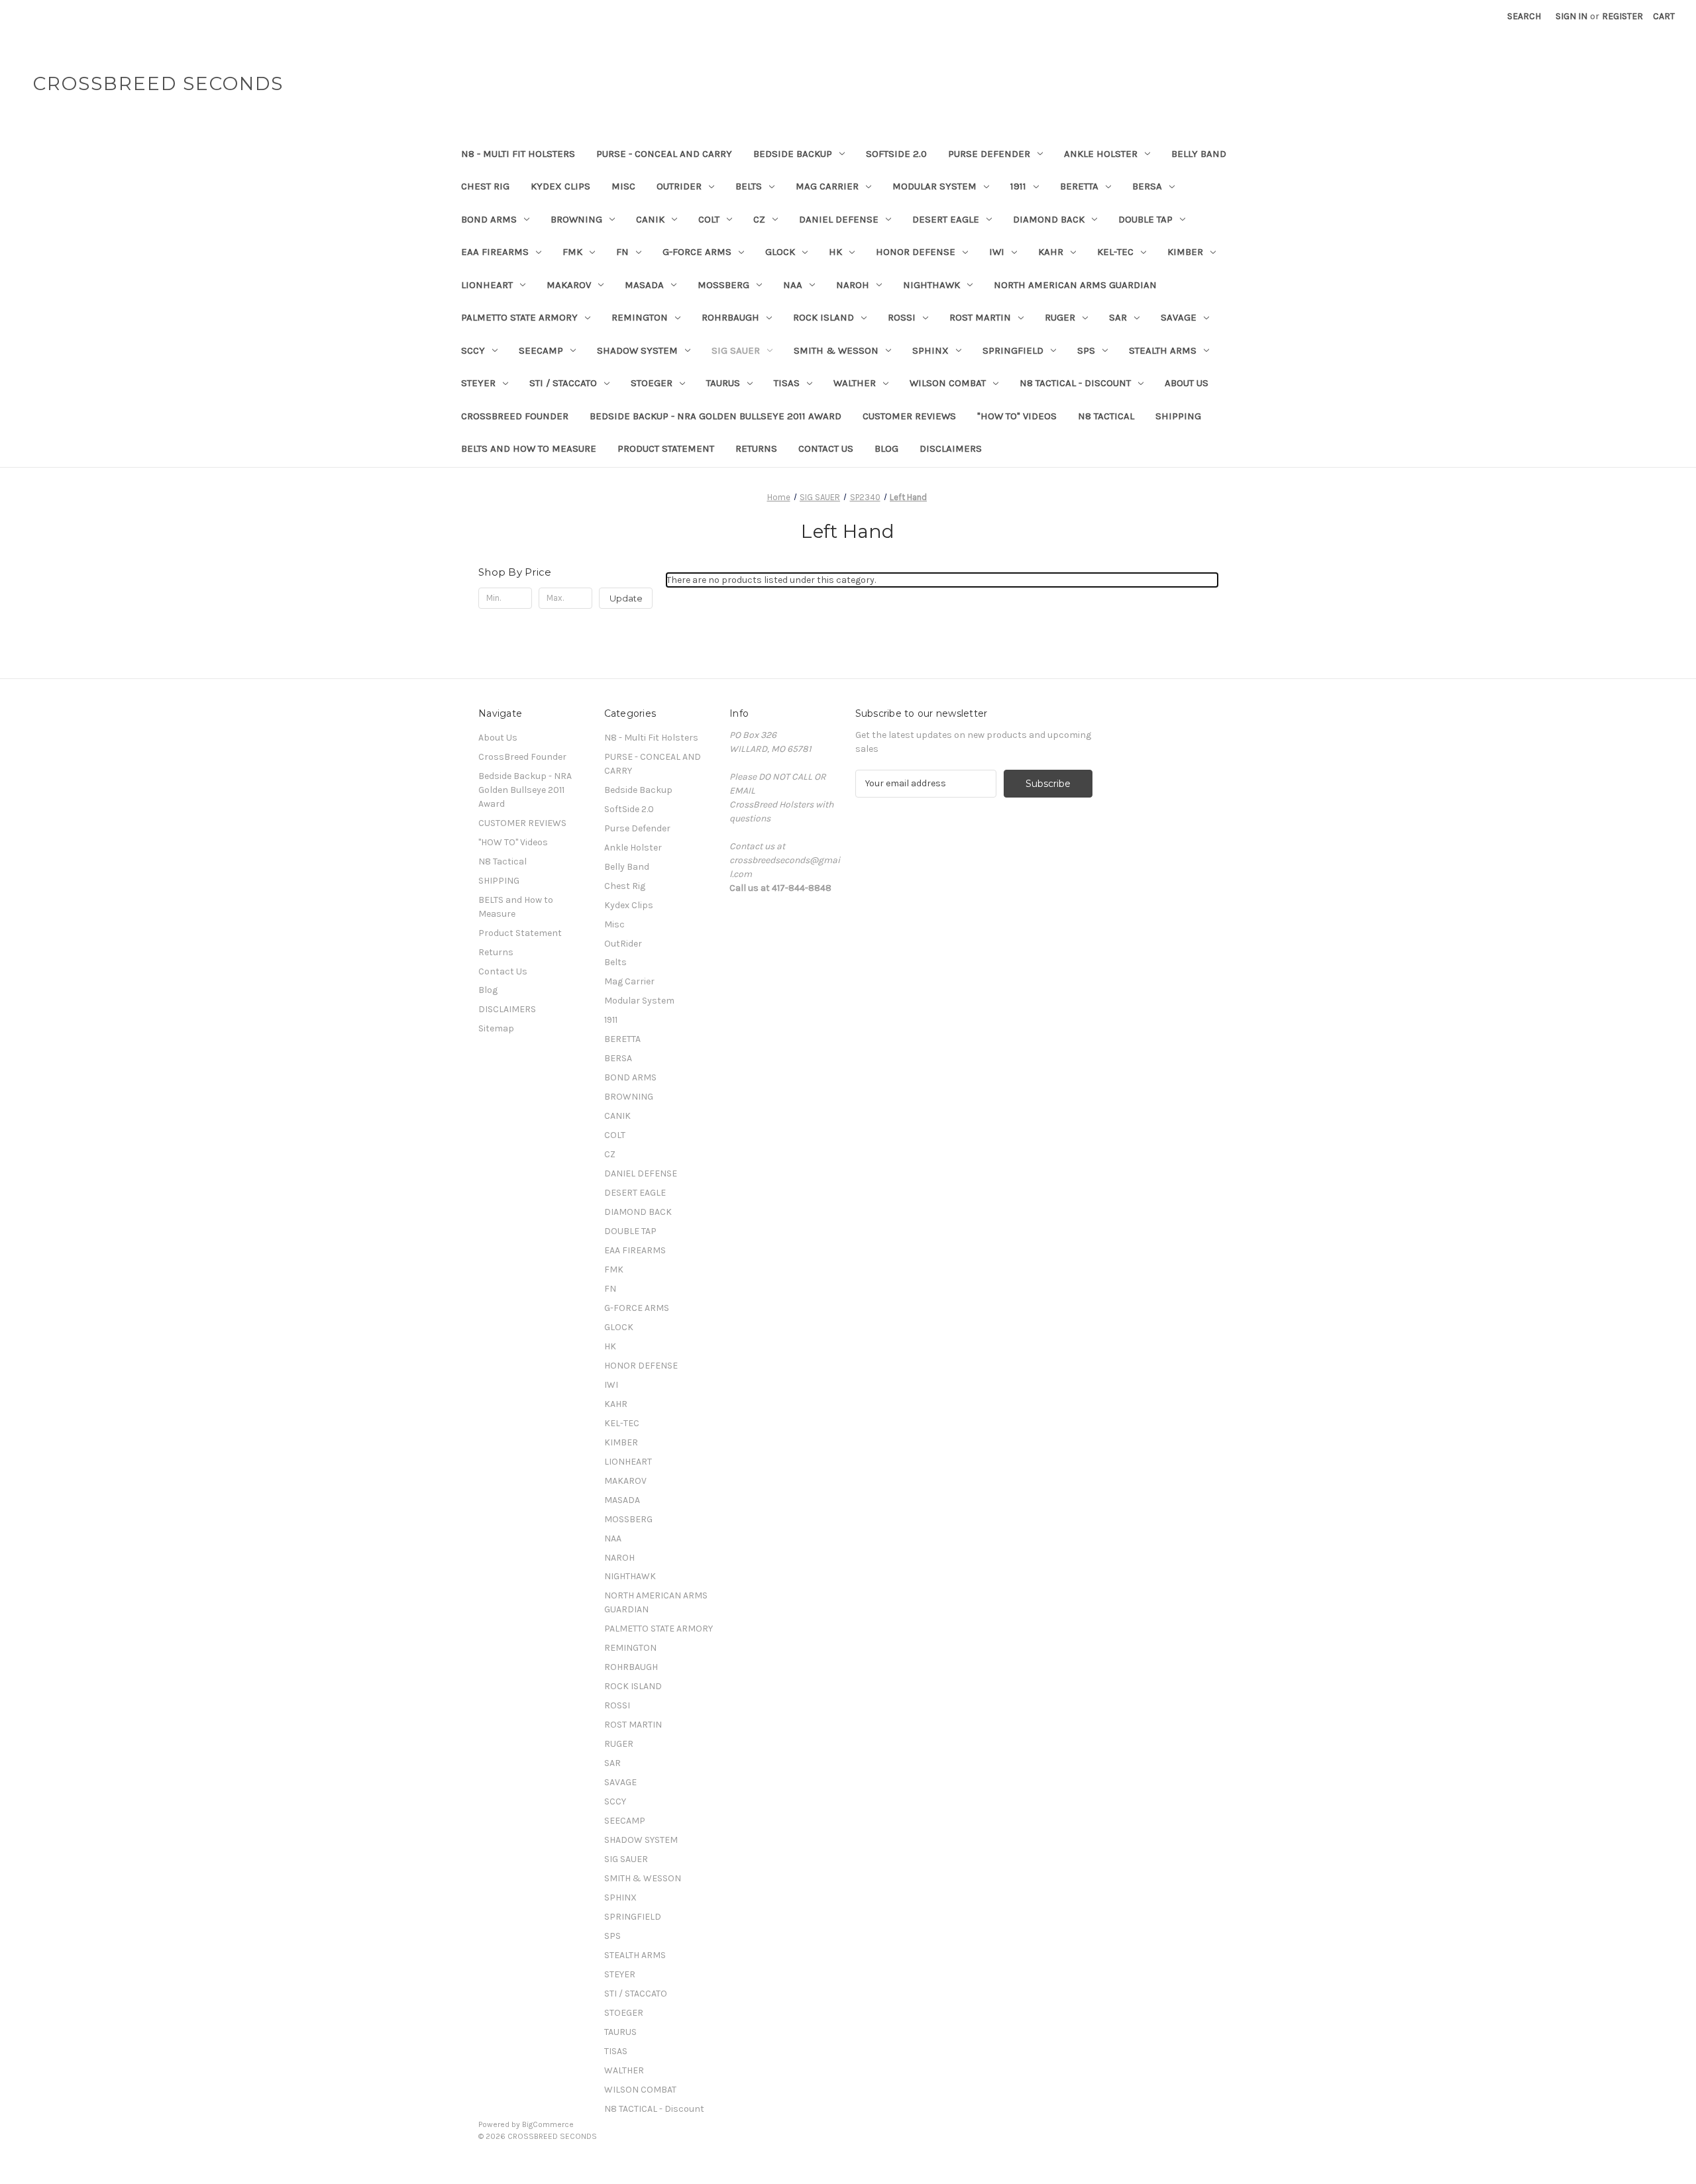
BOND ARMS (489, 219)
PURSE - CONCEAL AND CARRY (664, 154)
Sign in (1571, 16)
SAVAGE (1179, 317)
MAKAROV (569, 285)
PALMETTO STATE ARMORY (519, 317)
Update (626, 598)
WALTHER (855, 383)
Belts (749, 186)
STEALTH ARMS (1163, 350)
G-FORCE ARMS (697, 252)
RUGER (1060, 317)
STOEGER (652, 383)
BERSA (1147, 186)
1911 (1018, 186)
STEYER (478, 383)
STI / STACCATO (563, 383)
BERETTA (1079, 186)
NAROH (853, 285)
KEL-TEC (1115, 252)
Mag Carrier (827, 186)
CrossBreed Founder (515, 416)
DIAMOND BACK (1049, 219)
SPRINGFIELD (1013, 350)
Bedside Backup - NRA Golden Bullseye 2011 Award (715, 416)
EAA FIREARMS (495, 252)
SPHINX (930, 350)
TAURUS (723, 383)
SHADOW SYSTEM (637, 350)
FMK (572, 252)
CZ (759, 219)
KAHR (1051, 252)
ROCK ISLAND (823, 317)
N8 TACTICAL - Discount (1075, 383)
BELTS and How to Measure (529, 448)
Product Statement (666, 448)
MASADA (644, 285)
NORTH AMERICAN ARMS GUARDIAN (1075, 285)
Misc (623, 186)
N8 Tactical (1106, 416)
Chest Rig (485, 186)
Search (1524, 16)
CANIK (650, 219)
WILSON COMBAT (948, 383)
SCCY (473, 350)
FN (622, 252)
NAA (793, 285)
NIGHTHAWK (931, 285)
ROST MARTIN (980, 317)
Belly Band (1199, 154)
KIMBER (1185, 252)
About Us (1187, 383)
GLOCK (780, 252)
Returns (756, 448)
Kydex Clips (560, 186)
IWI (997, 252)
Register (1622, 16)
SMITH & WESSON (836, 350)
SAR (1118, 317)
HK (835, 252)
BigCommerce (548, 2124)
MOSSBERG (723, 285)
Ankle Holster (1101, 154)
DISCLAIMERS (951, 448)
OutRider (679, 186)
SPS (1086, 350)
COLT (709, 219)
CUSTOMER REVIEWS (909, 416)
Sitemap (496, 1028)
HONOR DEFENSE (916, 252)
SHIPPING (1178, 416)
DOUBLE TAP (1145, 219)
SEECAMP (541, 350)
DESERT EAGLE (946, 219)
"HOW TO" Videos (1017, 416)
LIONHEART (487, 285)
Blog (886, 448)
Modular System (934, 186)
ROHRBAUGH (730, 317)
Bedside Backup (793, 154)
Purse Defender (989, 154)
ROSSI (902, 317)
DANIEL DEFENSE (839, 219)
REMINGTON (640, 317)
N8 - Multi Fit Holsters (518, 154)
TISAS (787, 383)
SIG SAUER (736, 350)
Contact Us (826, 448)
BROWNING (576, 219)
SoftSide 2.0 (896, 154)
